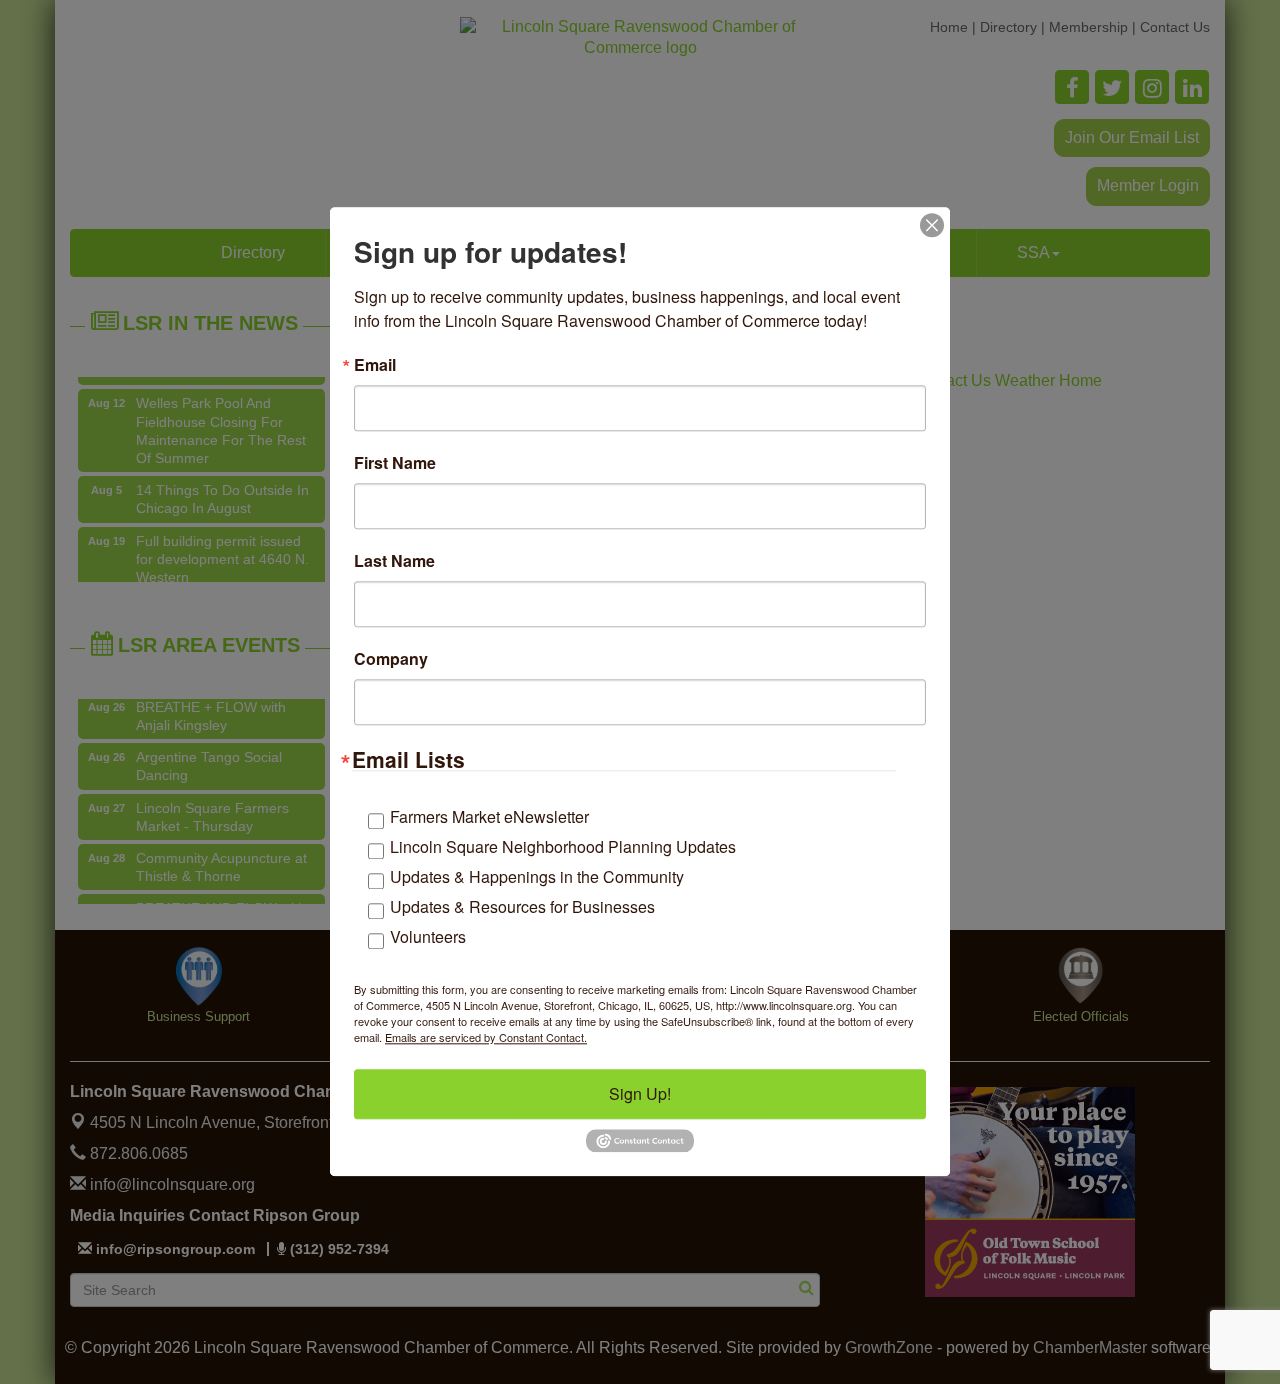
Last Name (394, 561)
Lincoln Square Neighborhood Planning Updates (563, 846)
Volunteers (428, 936)
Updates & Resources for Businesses (522, 906)
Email (375, 365)
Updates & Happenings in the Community (537, 876)
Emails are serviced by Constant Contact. (486, 1037)
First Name (395, 463)
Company (391, 659)
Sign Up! (640, 1093)
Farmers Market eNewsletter (489, 816)
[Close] (932, 225)
